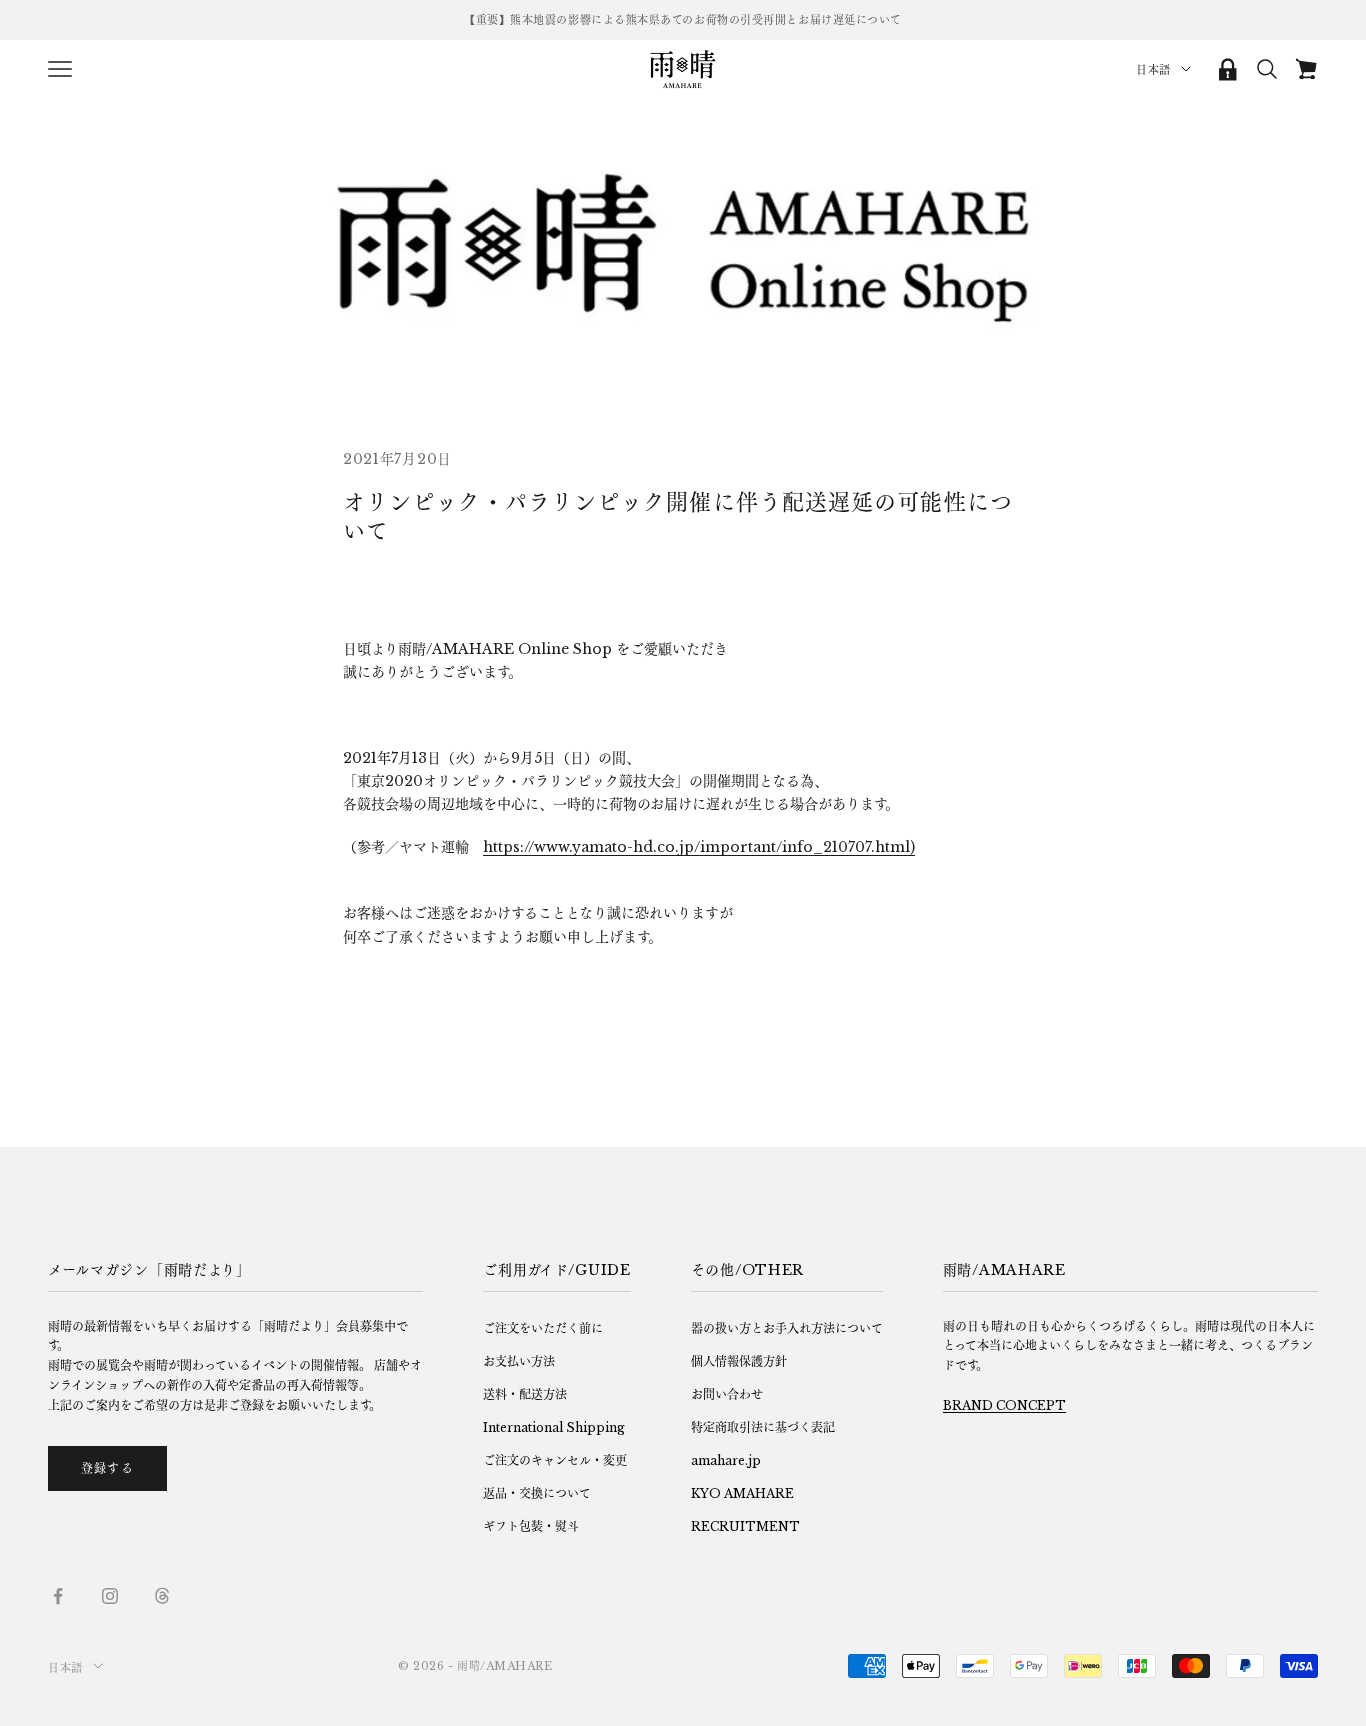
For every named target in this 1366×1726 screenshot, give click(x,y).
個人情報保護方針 (739, 1361)
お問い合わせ (727, 1394)
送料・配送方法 (525, 1394)
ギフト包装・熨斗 (531, 1526)
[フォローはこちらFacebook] (58, 1596)
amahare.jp (726, 1460)
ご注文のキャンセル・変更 (555, 1460)
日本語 (1153, 70)
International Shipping (554, 1427)
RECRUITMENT (745, 1526)
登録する (107, 1468)
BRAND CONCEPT (1004, 1405)
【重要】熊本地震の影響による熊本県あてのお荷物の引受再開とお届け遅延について (683, 20)
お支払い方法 (519, 1361)
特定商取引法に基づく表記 (763, 1427)
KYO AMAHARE (742, 1493)
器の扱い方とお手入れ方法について (787, 1328)
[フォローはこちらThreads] (162, 1596)
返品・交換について (537, 1493)
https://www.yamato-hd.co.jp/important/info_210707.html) (699, 847)
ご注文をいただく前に (543, 1328)
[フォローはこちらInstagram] (110, 1596)
